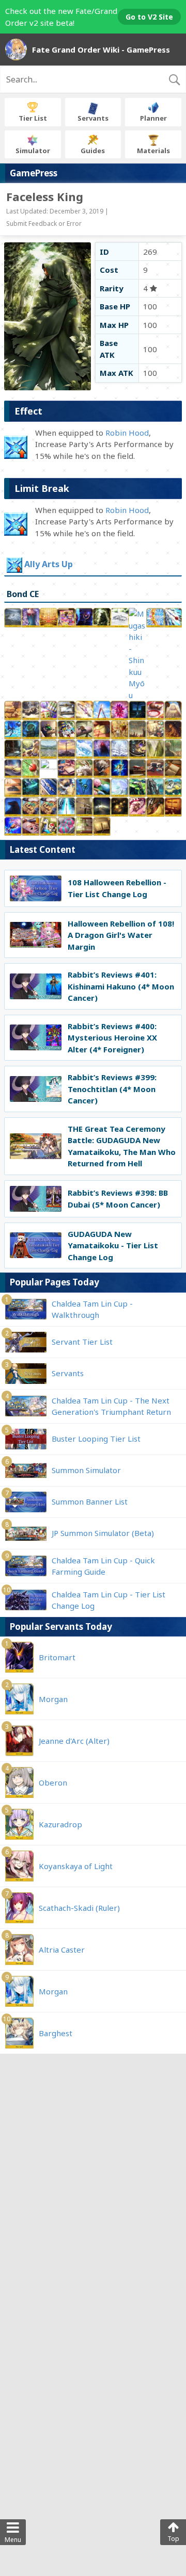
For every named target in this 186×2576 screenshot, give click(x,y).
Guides (93, 151)
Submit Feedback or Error (44, 224)
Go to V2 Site (149, 17)
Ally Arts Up (49, 565)
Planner (153, 118)
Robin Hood (127, 433)
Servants (93, 118)
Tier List (33, 118)
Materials (153, 151)
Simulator (33, 151)
